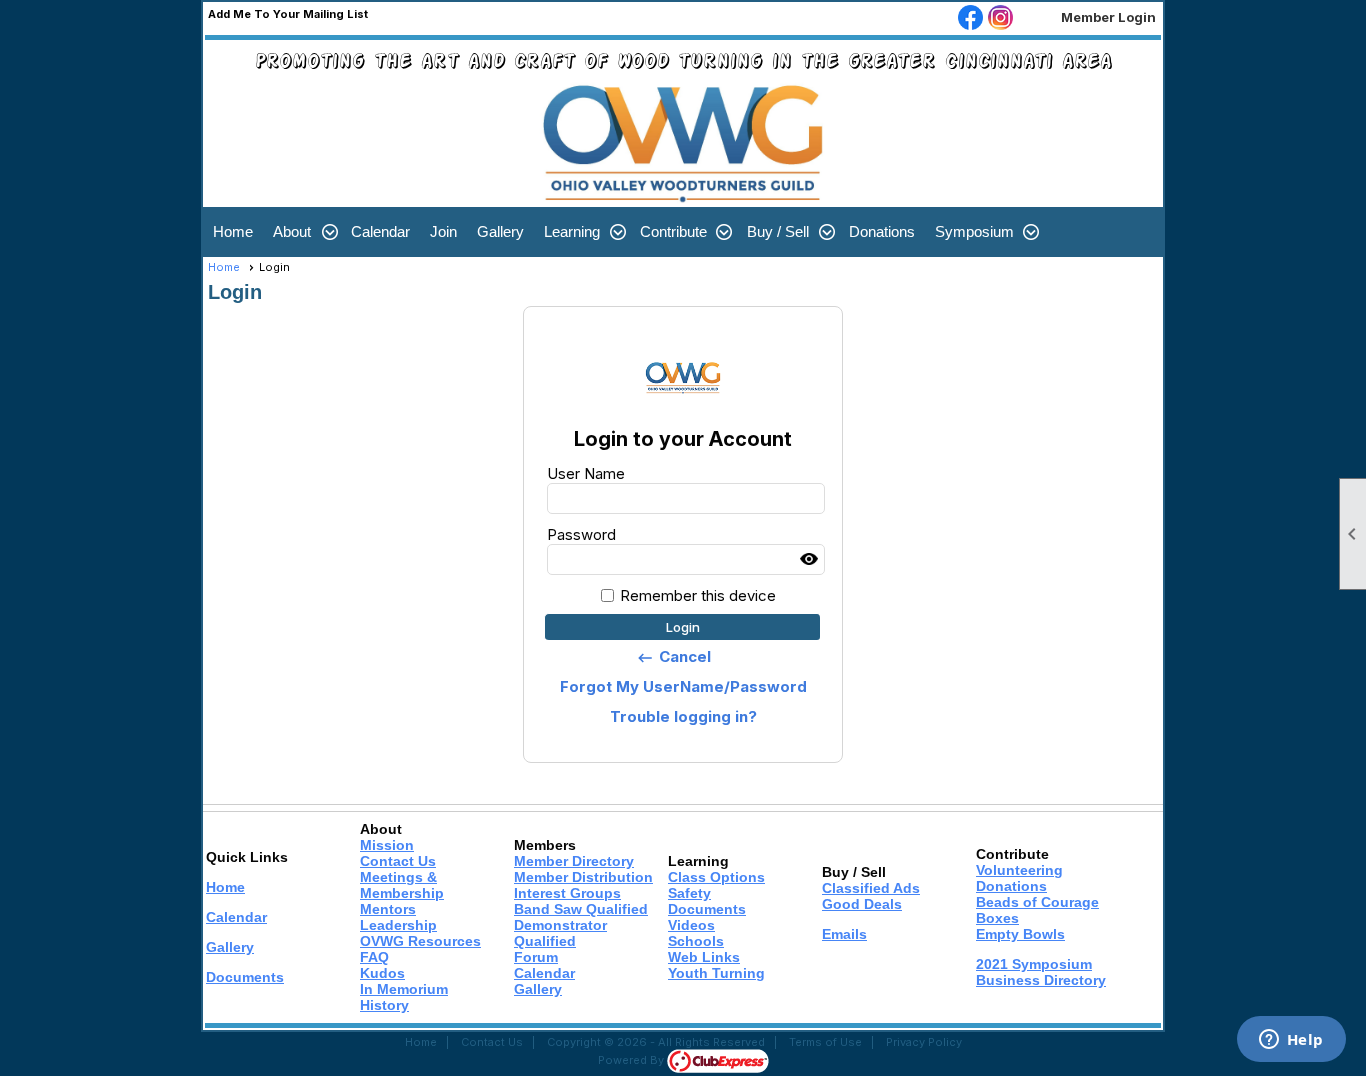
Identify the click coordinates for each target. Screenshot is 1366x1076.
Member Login (1108, 17)
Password (581, 534)
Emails (844, 934)
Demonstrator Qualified (560, 933)
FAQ (374, 957)
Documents (245, 977)
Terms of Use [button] (825, 1042)
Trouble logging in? (683, 716)
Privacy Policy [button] (924, 1042)
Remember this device (698, 595)
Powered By (632, 1060)
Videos (691, 925)
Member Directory (574, 861)
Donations (882, 231)
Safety (689, 893)
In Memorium (404, 989)
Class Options (716, 877)
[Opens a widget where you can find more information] (1291, 1041)
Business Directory (1041, 980)
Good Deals (862, 904)
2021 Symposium (1034, 964)
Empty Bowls (1020, 934)
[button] (302, 232)
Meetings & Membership (402, 885)
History (384, 1005)
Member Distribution (583, 877)
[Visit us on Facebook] (970, 19)
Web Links (704, 957)
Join (443, 231)
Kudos (382, 973)
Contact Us (398, 861)
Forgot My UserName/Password (683, 686)
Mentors (388, 909)
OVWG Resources (420, 941)
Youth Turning (716, 973)
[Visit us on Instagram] (1000, 19)
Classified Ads (871, 888)
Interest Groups (567, 893)
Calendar (380, 231)
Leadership (398, 925)
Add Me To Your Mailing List (288, 14)
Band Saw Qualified (581, 909)
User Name (586, 473)
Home (233, 231)
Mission (387, 845)
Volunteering (1019, 870)
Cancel (673, 657)
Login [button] (683, 627)
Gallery (500, 231)
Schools (696, 941)
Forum (536, 957)
